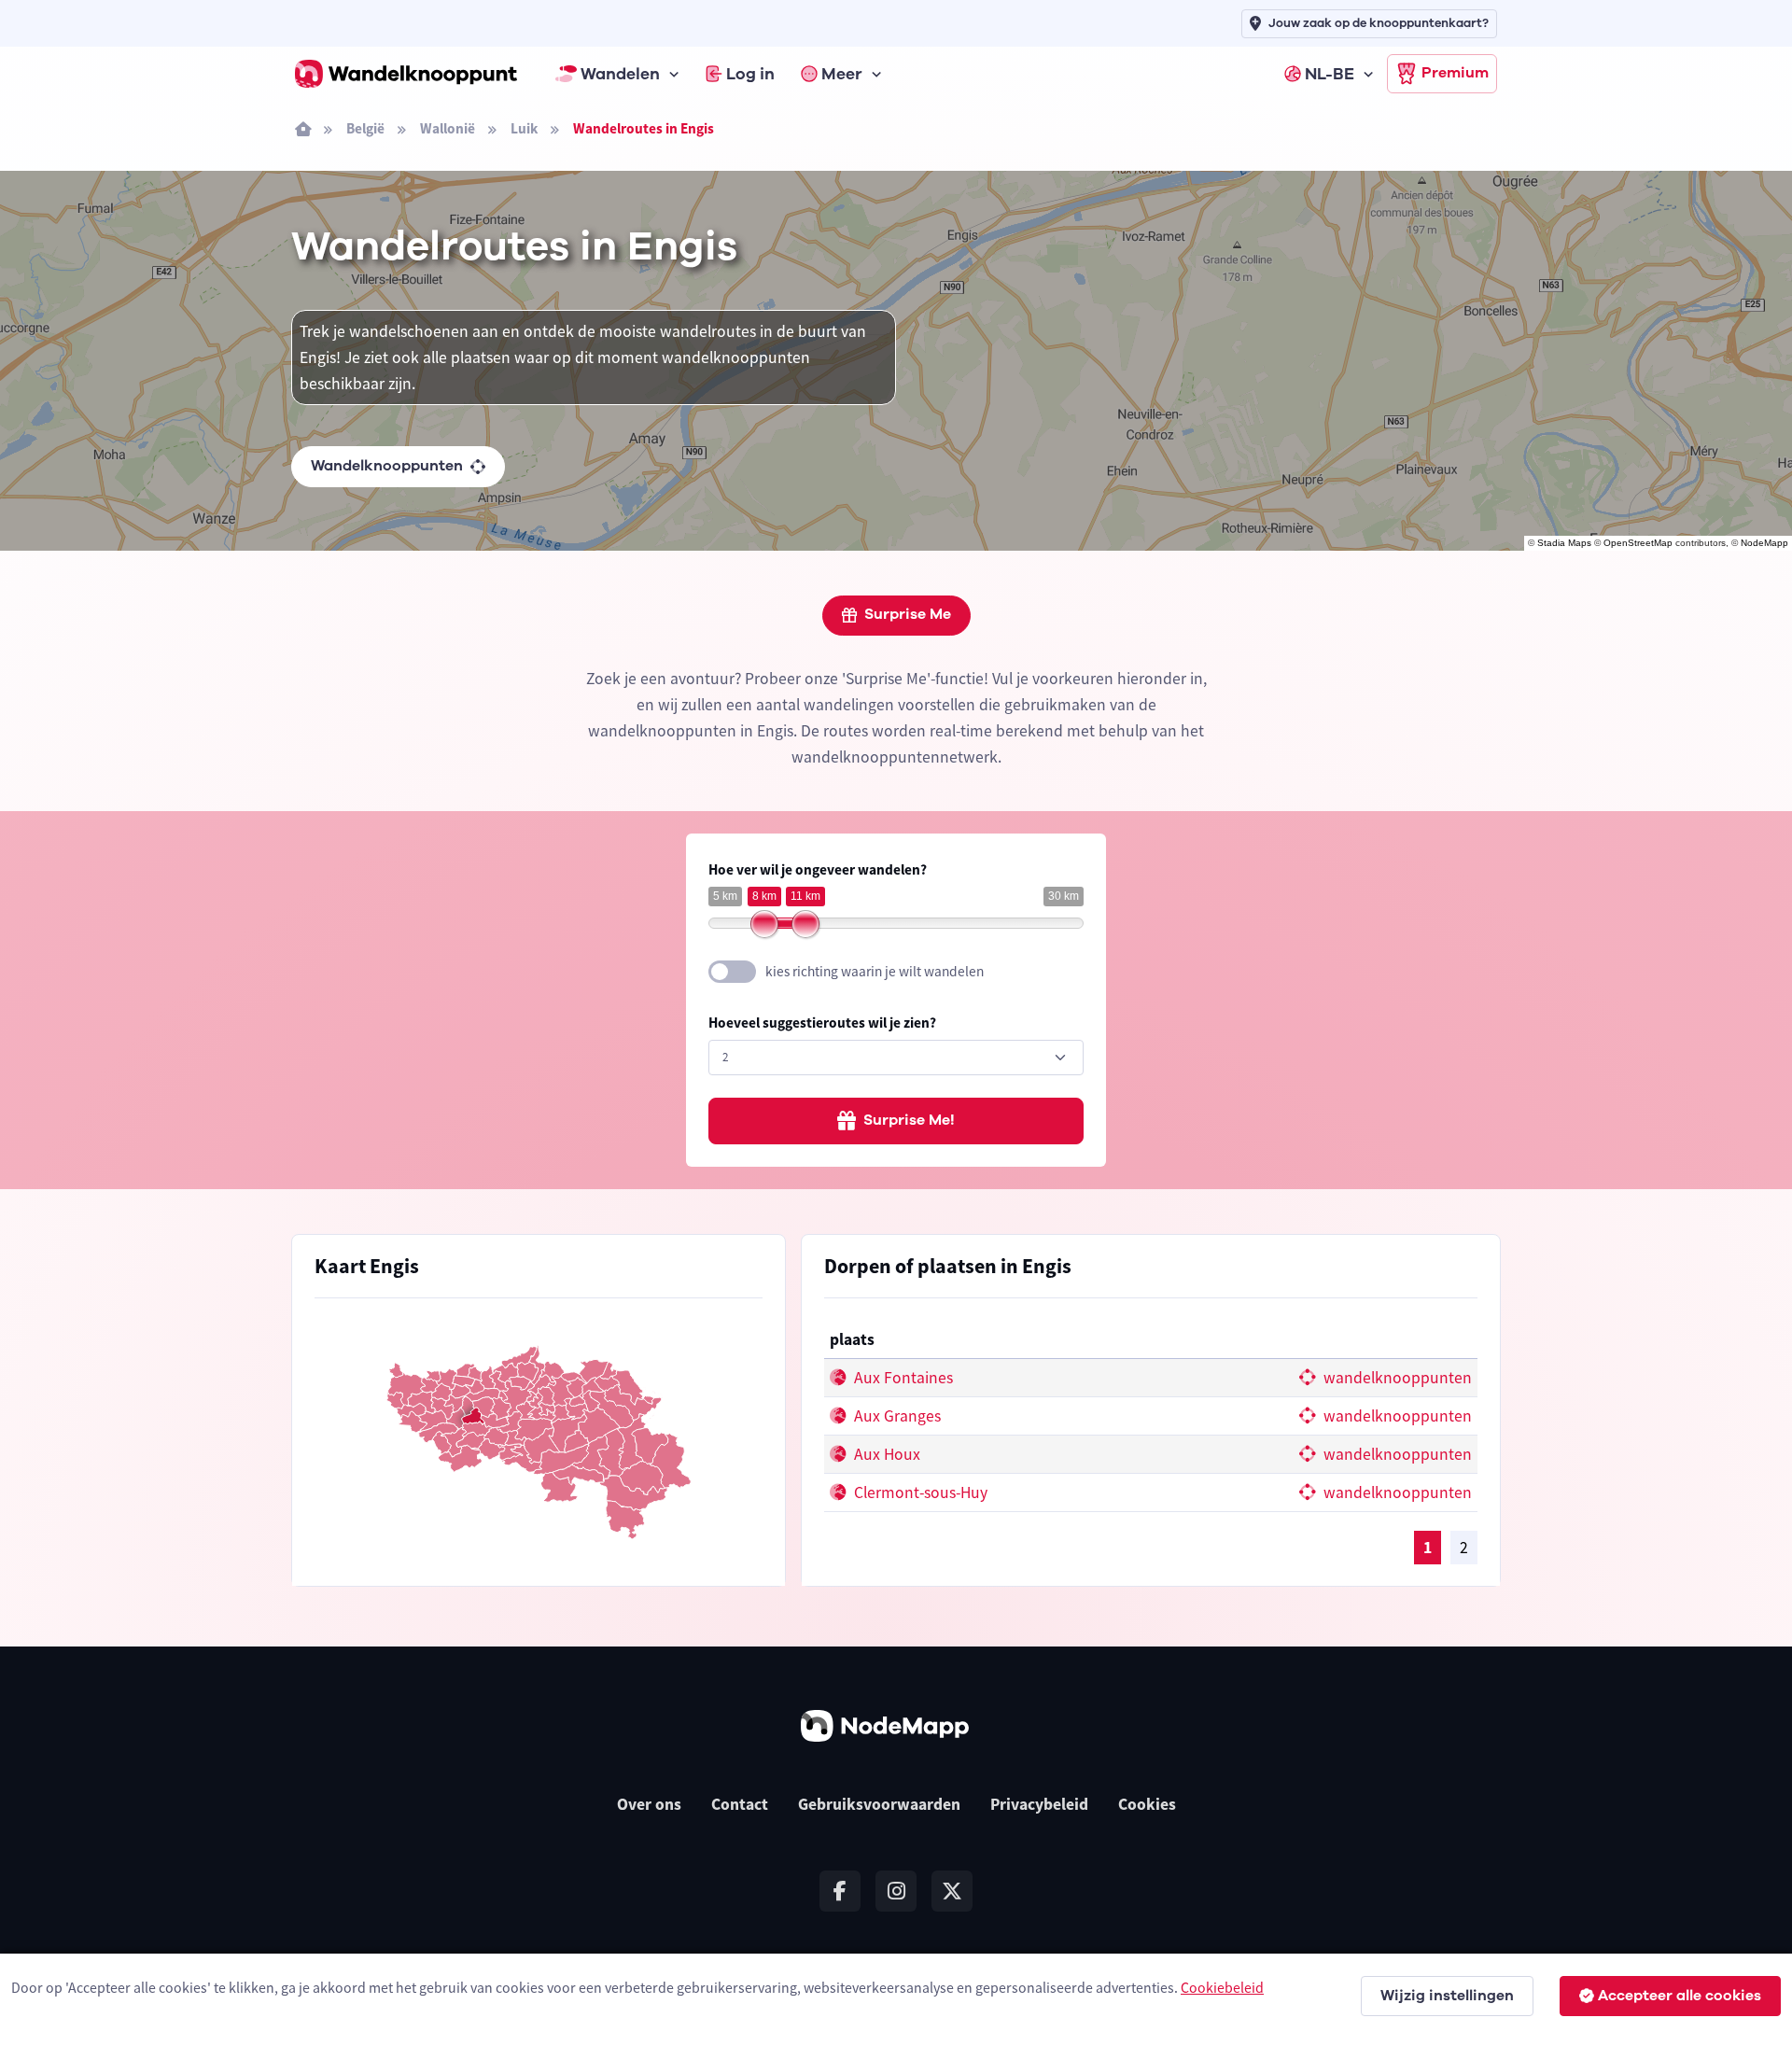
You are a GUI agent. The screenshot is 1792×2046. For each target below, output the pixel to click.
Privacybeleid (1039, 1804)
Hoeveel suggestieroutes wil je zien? (822, 1023)
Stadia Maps (1564, 543)
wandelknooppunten (1396, 1378)
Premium (1455, 73)
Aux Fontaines (902, 1378)
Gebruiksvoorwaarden (879, 1804)
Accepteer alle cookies (1680, 1996)
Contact (740, 1804)
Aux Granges (896, 1416)
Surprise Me (908, 614)
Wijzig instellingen (1447, 1996)
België (365, 128)
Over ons (649, 1804)
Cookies (1147, 1804)
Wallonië (448, 128)
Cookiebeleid (1222, 1987)
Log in (750, 74)
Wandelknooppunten (387, 466)
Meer (842, 74)
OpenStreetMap (1638, 543)
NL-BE (1330, 74)
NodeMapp (1764, 543)
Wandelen (620, 74)
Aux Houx (885, 1454)
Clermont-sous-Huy (919, 1492)
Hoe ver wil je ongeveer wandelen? (818, 869)
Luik (524, 128)
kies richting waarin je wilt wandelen (875, 971)
